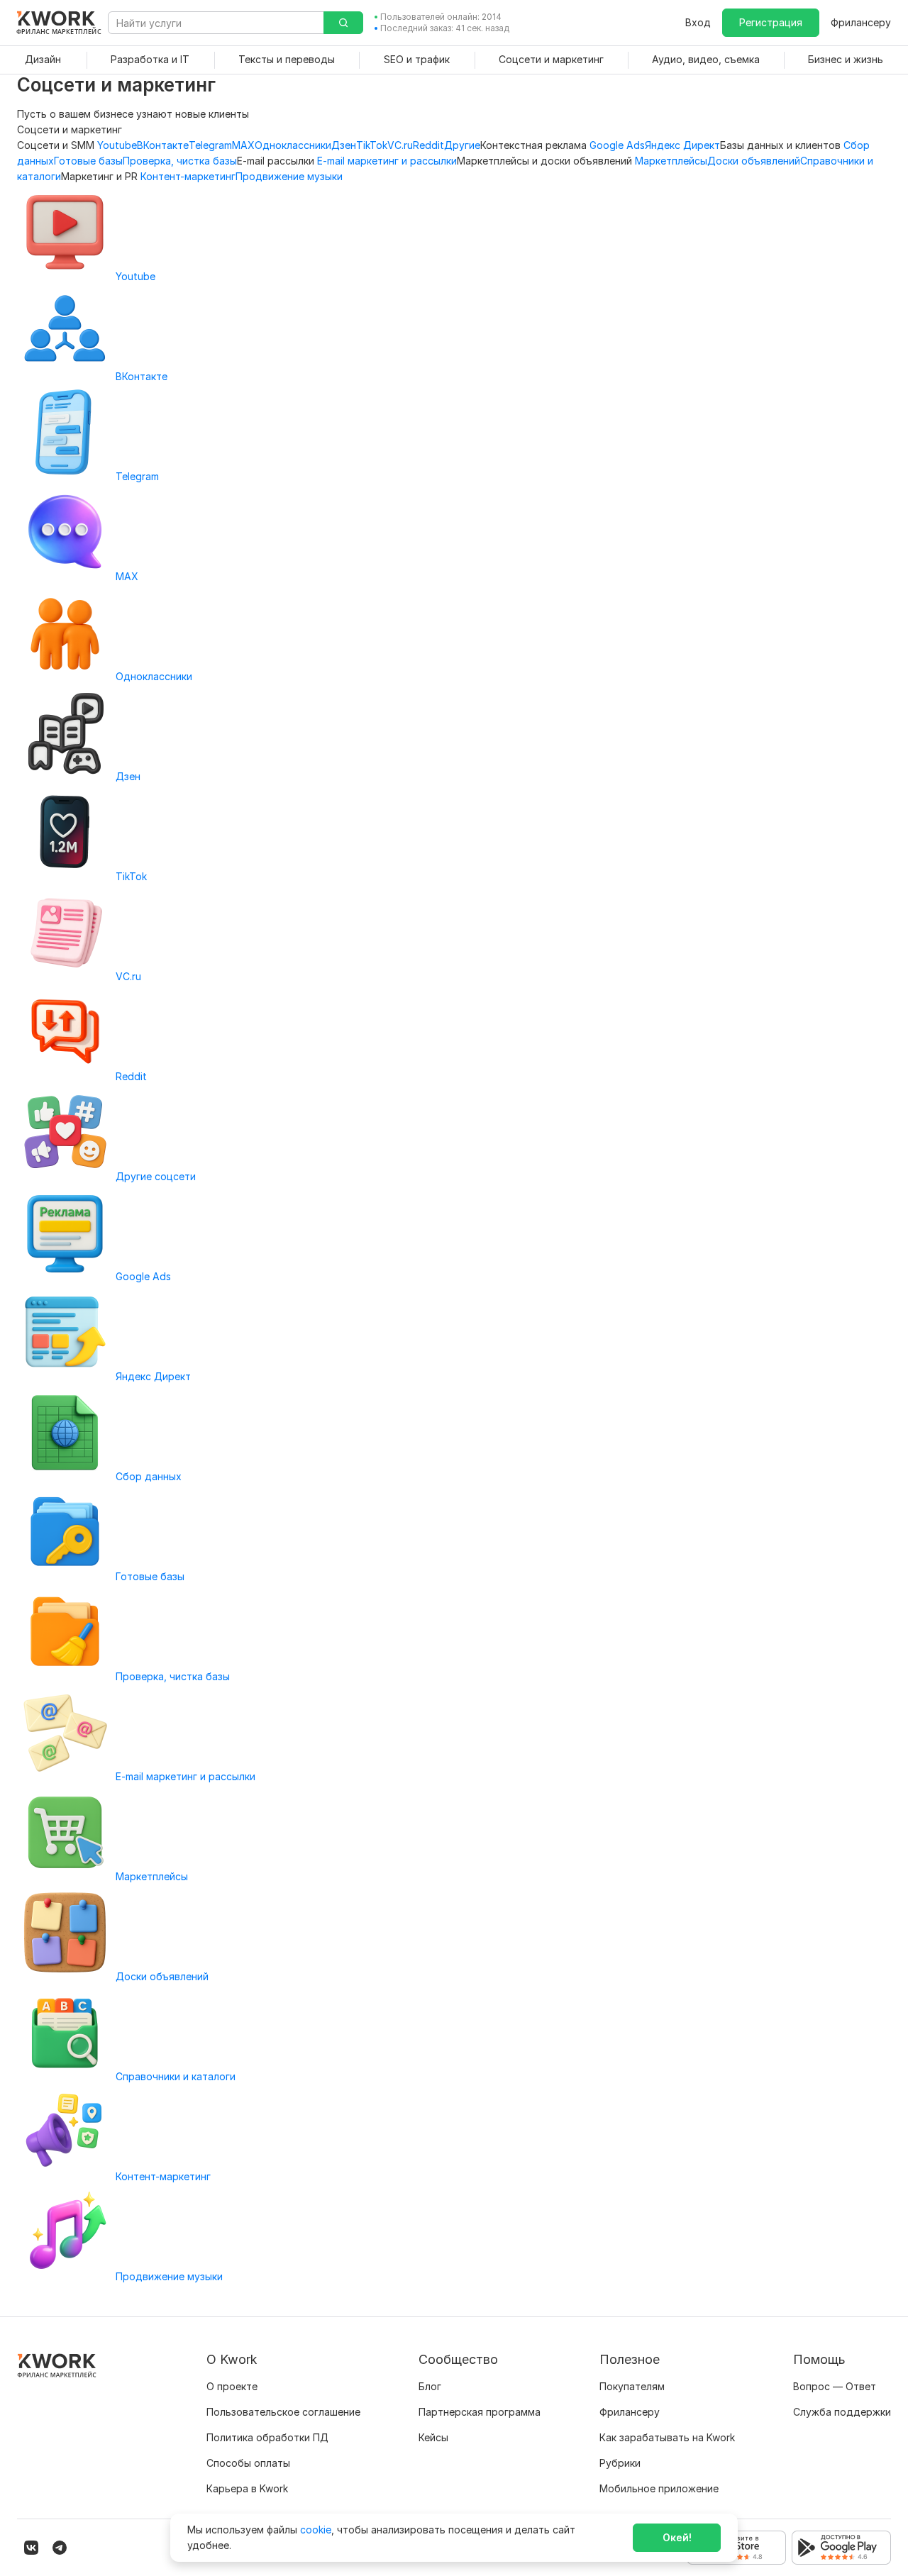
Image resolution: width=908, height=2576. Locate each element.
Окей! (677, 2537)
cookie (316, 2530)
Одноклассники (293, 145)
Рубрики (620, 2463)
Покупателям (632, 2386)
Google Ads (617, 145)
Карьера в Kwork (247, 2488)
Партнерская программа (480, 2412)
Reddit (428, 145)
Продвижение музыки (289, 176)
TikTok (372, 145)
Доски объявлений (754, 161)
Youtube (117, 145)
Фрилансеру (861, 22)
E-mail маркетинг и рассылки (387, 161)
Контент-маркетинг (188, 176)
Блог (430, 2386)
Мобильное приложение (659, 2488)
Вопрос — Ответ (835, 2386)
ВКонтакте (163, 145)
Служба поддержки (842, 2412)
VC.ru (400, 145)
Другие (462, 145)
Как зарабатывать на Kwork (667, 2437)
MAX (243, 145)
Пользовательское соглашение (283, 2412)
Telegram (210, 145)
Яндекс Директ (682, 145)
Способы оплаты (248, 2463)
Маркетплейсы (671, 161)
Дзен (344, 145)
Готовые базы (88, 161)
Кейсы (433, 2437)
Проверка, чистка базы (180, 161)
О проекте (232, 2386)
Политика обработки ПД (267, 2437)
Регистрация (771, 22)
